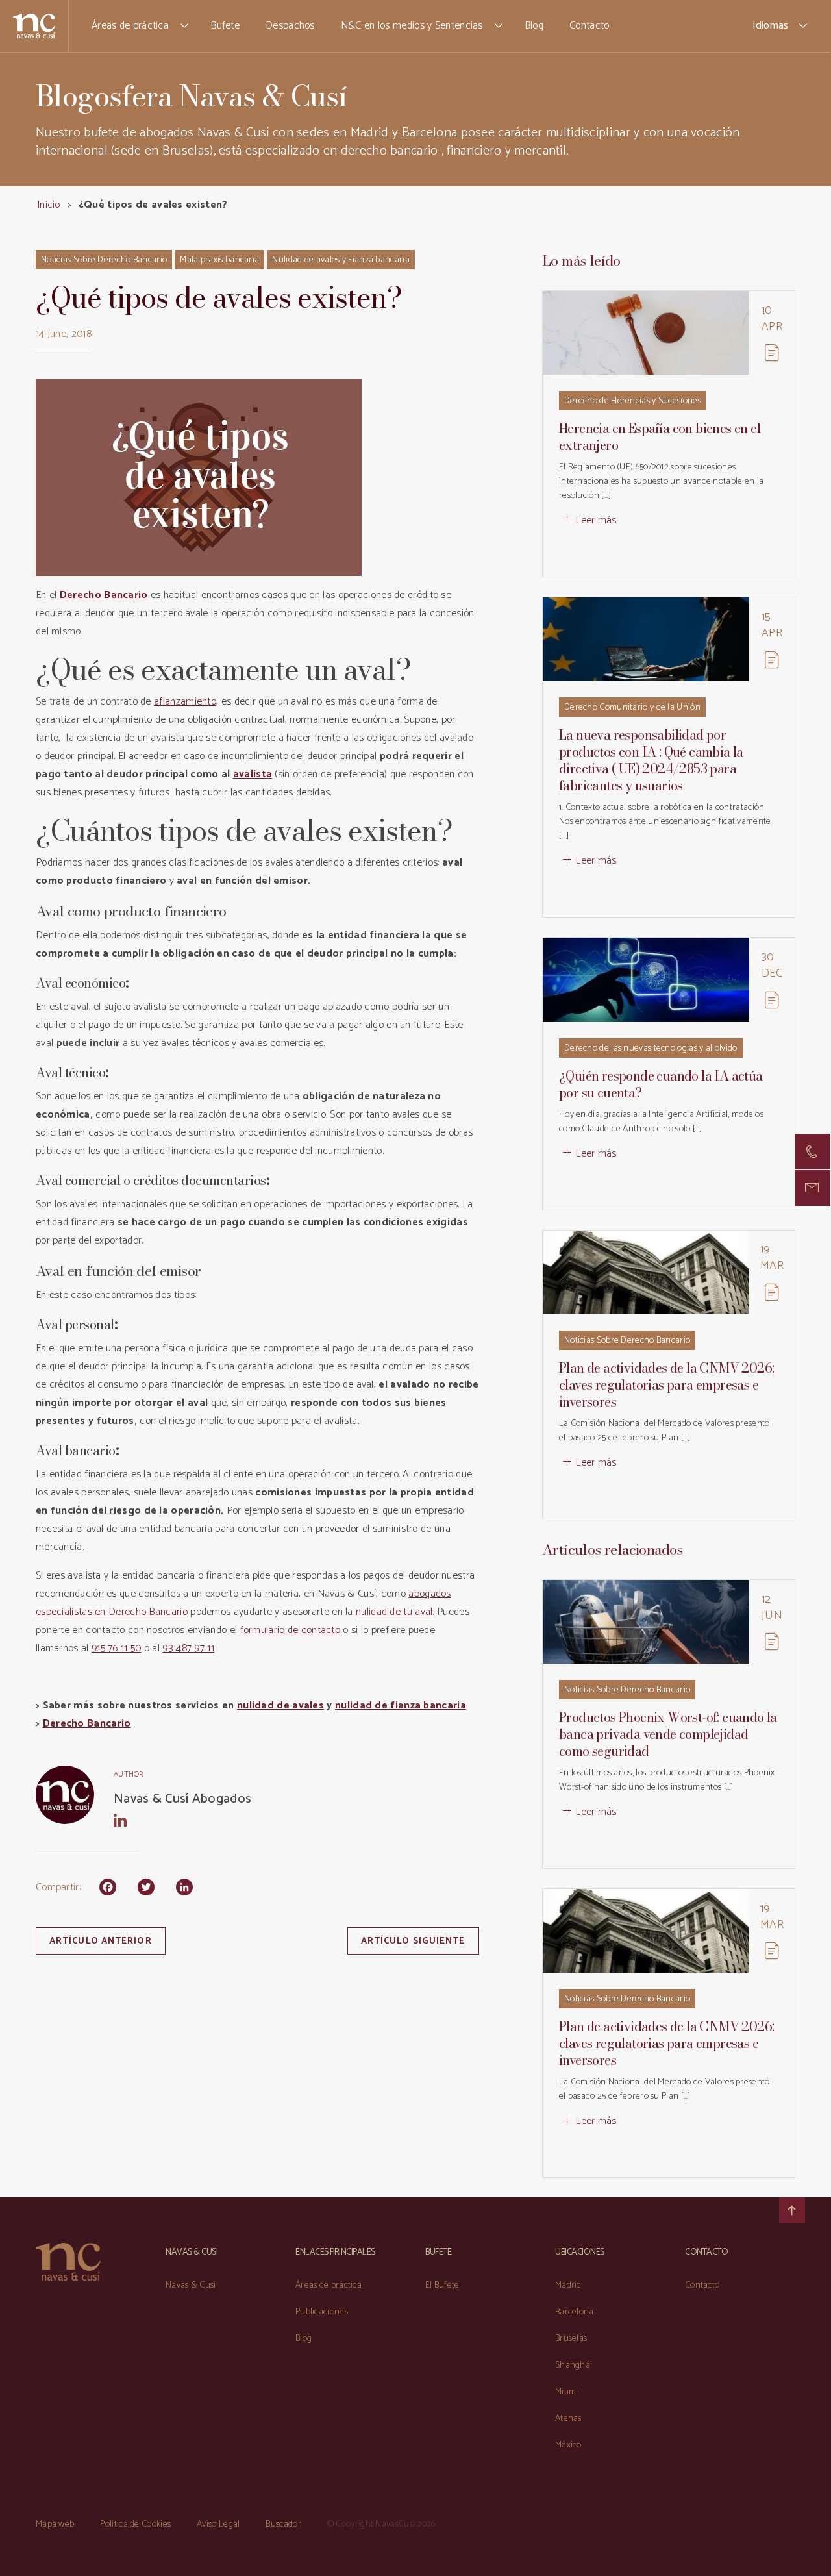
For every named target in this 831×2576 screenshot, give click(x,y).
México (568, 2445)
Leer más (596, 520)
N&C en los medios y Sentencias (412, 26)
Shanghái (574, 2365)
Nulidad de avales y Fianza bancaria (341, 260)
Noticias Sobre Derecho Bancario (104, 260)
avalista (253, 774)
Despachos (290, 26)
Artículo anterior (101, 1941)
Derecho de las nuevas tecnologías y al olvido (651, 1048)
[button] (185, 26)
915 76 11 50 (117, 1648)
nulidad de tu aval (394, 1612)
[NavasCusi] (34, 26)
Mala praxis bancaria (219, 260)
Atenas (568, 2419)
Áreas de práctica (130, 26)
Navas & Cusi (191, 2285)
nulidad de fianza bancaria (401, 1706)
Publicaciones (322, 2312)
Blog (534, 26)
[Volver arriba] (792, 2210)
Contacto (589, 26)
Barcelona (575, 2312)
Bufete (225, 26)
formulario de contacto (291, 1630)
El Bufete (442, 2285)
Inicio (49, 205)
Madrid (568, 2285)
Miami (567, 2392)
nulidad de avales (280, 1706)
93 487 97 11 (188, 1648)
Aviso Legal (218, 2524)
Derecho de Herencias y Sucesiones (633, 401)
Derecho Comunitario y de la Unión (632, 707)
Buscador (283, 2524)
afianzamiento (185, 702)
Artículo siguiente (413, 1941)
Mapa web (55, 2524)
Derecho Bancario (87, 1724)
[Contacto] (812, 1152)
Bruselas (571, 2339)
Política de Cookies (135, 2524)
